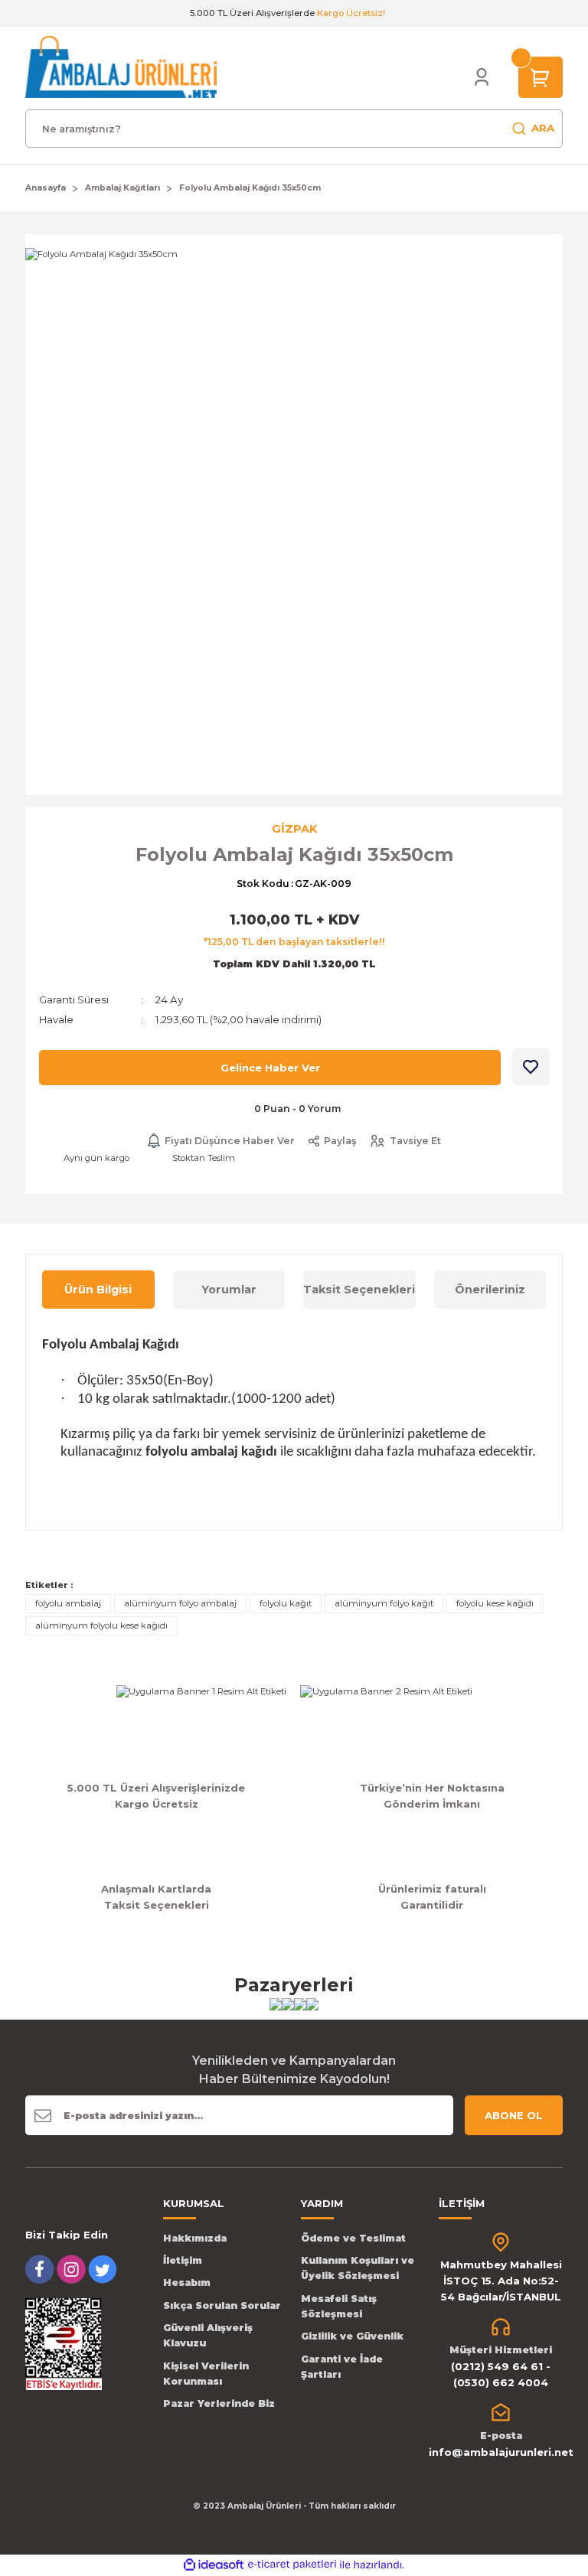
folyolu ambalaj (68, 1603)
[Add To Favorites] (531, 1067)
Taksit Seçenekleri (359, 1290)
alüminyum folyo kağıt (384, 1603)
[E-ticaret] (292, 2565)
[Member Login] (482, 77)
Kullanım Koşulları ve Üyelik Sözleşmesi (358, 2268)
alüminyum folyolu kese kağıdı (101, 1625)
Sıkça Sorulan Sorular (222, 2305)
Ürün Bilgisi (98, 1290)
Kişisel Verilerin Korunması (206, 2374)
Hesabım (187, 2283)
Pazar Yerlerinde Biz (219, 2403)
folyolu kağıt (286, 1603)
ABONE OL (514, 2115)
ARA (543, 128)
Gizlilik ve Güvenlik (352, 2336)
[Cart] (541, 77)
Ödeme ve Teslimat (353, 2238)
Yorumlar (229, 1290)
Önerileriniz (490, 1290)
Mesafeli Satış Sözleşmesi (339, 2306)
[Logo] (121, 67)
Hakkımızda (195, 2238)
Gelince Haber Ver (270, 1068)
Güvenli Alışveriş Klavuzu (208, 2335)
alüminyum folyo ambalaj (180, 1603)
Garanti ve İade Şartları (342, 2367)
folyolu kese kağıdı (495, 1603)
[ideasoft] (214, 2565)
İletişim (183, 2260)
